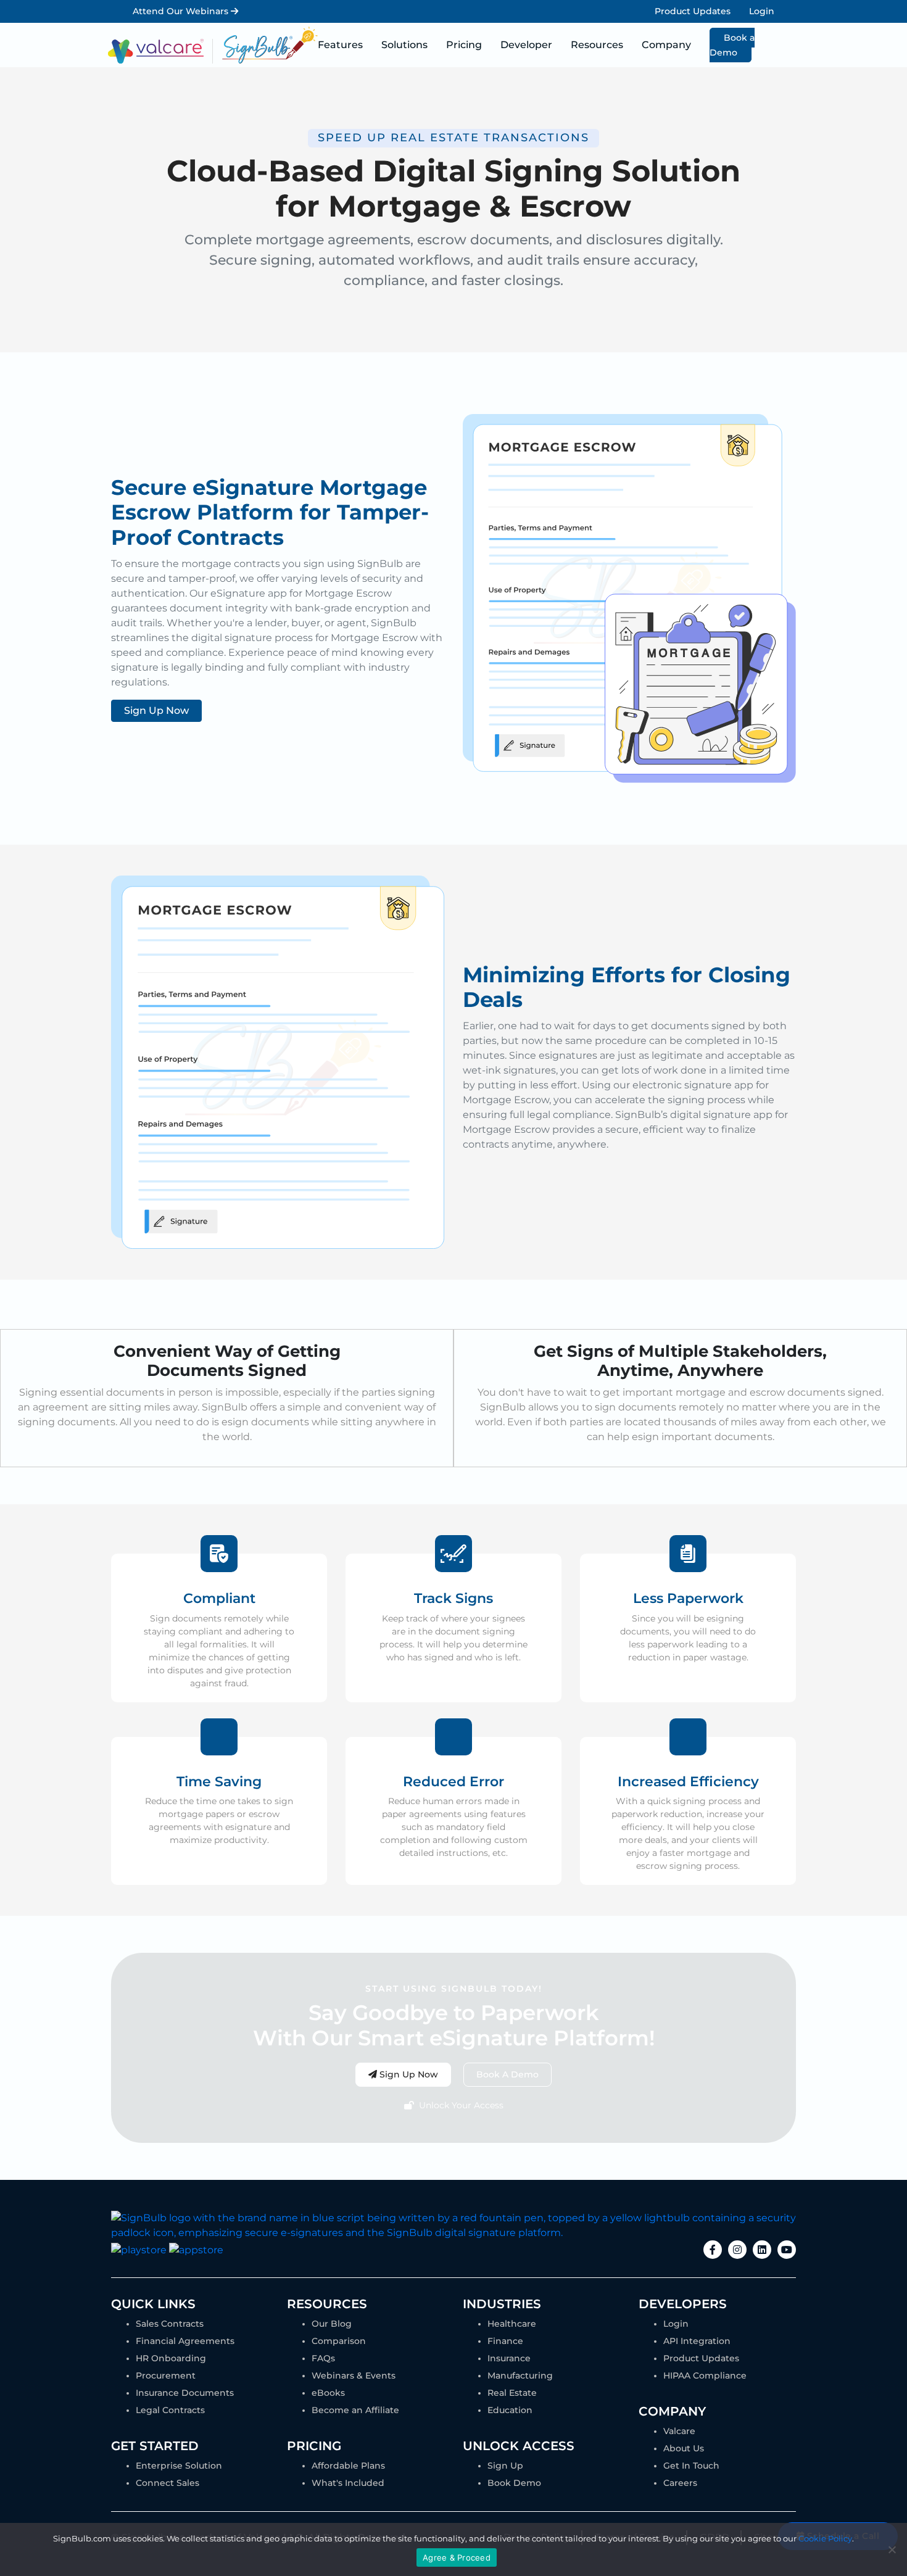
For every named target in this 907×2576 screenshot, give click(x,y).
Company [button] (666, 45)
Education (510, 2410)
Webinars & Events (354, 2375)
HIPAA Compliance (705, 2375)
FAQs (323, 2358)
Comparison (339, 2341)
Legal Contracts (170, 2410)
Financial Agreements (185, 2341)
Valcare (679, 2431)
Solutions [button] (404, 45)
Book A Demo (507, 2074)
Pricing (464, 45)
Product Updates (693, 11)
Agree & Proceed (457, 2557)
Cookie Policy (825, 2538)
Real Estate (512, 2393)
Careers (680, 2483)
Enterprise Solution (179, 2466)
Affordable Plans (348, 2466)
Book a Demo (732, 45)
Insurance (509, 2358)
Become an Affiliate (355, 2410)
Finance (505, 2341)
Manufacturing (520, 2375)
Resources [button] (597, 45)
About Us (684, 2448)
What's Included (348, 2483)
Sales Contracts (170, 2324)
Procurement (166, 2375)
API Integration (697, 2341)
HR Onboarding (171, 2358)
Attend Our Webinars (182, 11)
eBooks (328, 2393)
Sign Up (505, 2466)
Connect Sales (168, 2483)
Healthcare (512, 2324)
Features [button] (340, 45)
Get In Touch (691, 2466)
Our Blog (332, 2324)
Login (762, 11)
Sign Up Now (156, 710)
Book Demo (514, 2483)
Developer (526, 45)
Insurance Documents (185, 2393)
